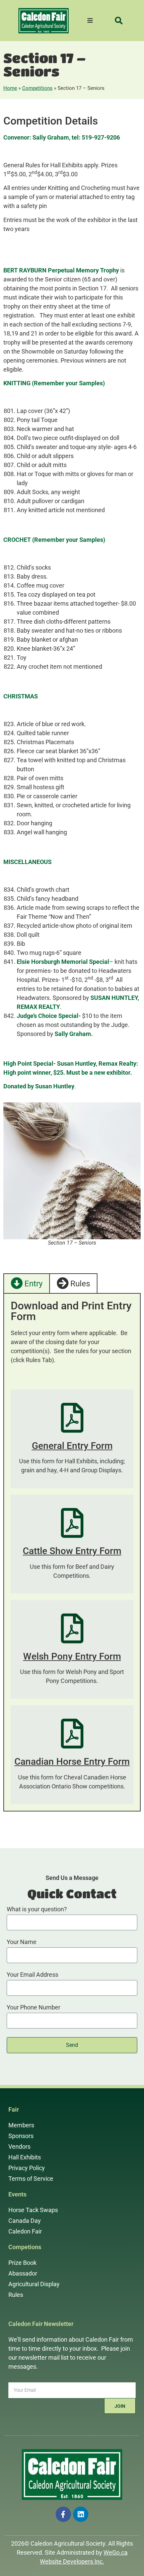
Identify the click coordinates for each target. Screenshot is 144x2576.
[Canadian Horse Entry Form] (72, 1734)
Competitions (37, 88)
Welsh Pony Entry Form (72, 1656)
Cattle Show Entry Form (72, 1551)
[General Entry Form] (72, 1418)
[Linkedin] (81, 2514)
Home (10, 88)
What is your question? (37, 1909)
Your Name (22, 1942)
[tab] (27, 1283)
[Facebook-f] (63, 2514)
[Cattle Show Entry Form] (72, 1523)
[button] (119, 21)
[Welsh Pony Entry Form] (72, 1628)
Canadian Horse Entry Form (72, 1762)
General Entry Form (72, 1446)
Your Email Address (32, 1975)
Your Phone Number (33, 2008)
